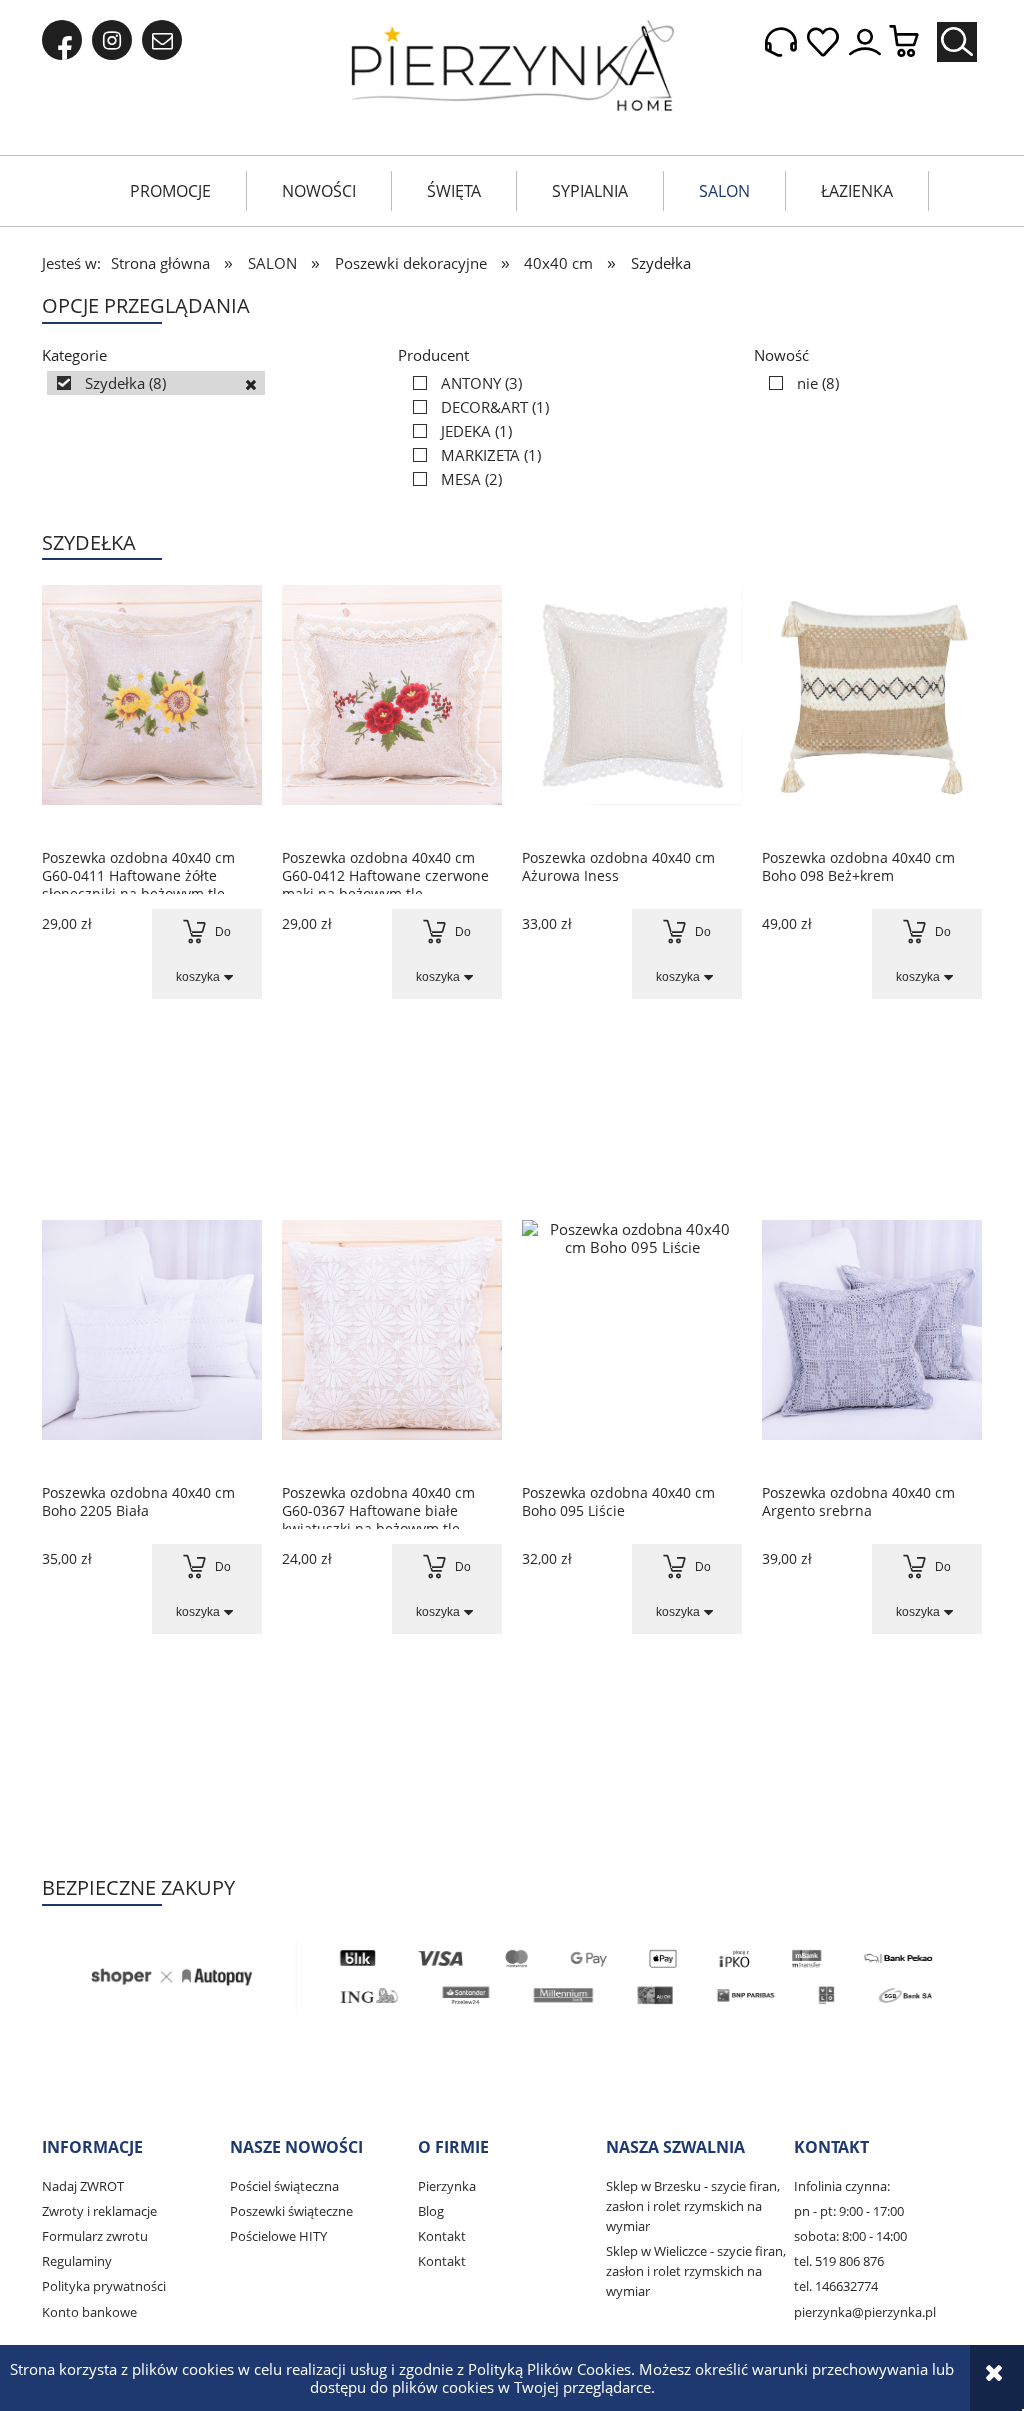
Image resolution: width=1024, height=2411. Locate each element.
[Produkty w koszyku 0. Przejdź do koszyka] (914, 42)
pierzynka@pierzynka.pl (865, 2312)
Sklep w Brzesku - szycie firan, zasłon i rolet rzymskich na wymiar (693, 2206)
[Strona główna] (512, 65)
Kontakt (442, 2236)
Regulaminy (77, 2261)
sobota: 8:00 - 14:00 (850, 2236)
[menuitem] (170, 191)
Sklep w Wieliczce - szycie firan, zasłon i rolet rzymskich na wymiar (696, 2271)
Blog (431, 2211)
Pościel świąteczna (284, 2186)
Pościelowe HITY (278, 2236)
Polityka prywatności (104, 2286)
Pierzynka (447, 2186)
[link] (156, 383)
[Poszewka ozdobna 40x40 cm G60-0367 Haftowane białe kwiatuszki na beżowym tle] (392, 1345)
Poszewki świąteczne (291, 2211)
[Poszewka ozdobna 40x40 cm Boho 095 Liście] (632, 1345)
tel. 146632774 (836, 2286)
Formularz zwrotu (95, 2236)
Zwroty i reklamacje (99, 2211)
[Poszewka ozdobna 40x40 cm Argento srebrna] (872, 1345)
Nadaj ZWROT (83, 2186)
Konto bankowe (89, 2312)
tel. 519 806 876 (839, 2261)
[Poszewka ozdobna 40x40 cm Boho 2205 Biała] (152, 1345)
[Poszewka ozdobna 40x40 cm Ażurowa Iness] (632, 710)
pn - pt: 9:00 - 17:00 (849, 2211)
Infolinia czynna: (842, 2186)
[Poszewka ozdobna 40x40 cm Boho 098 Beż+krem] (872, 710)
